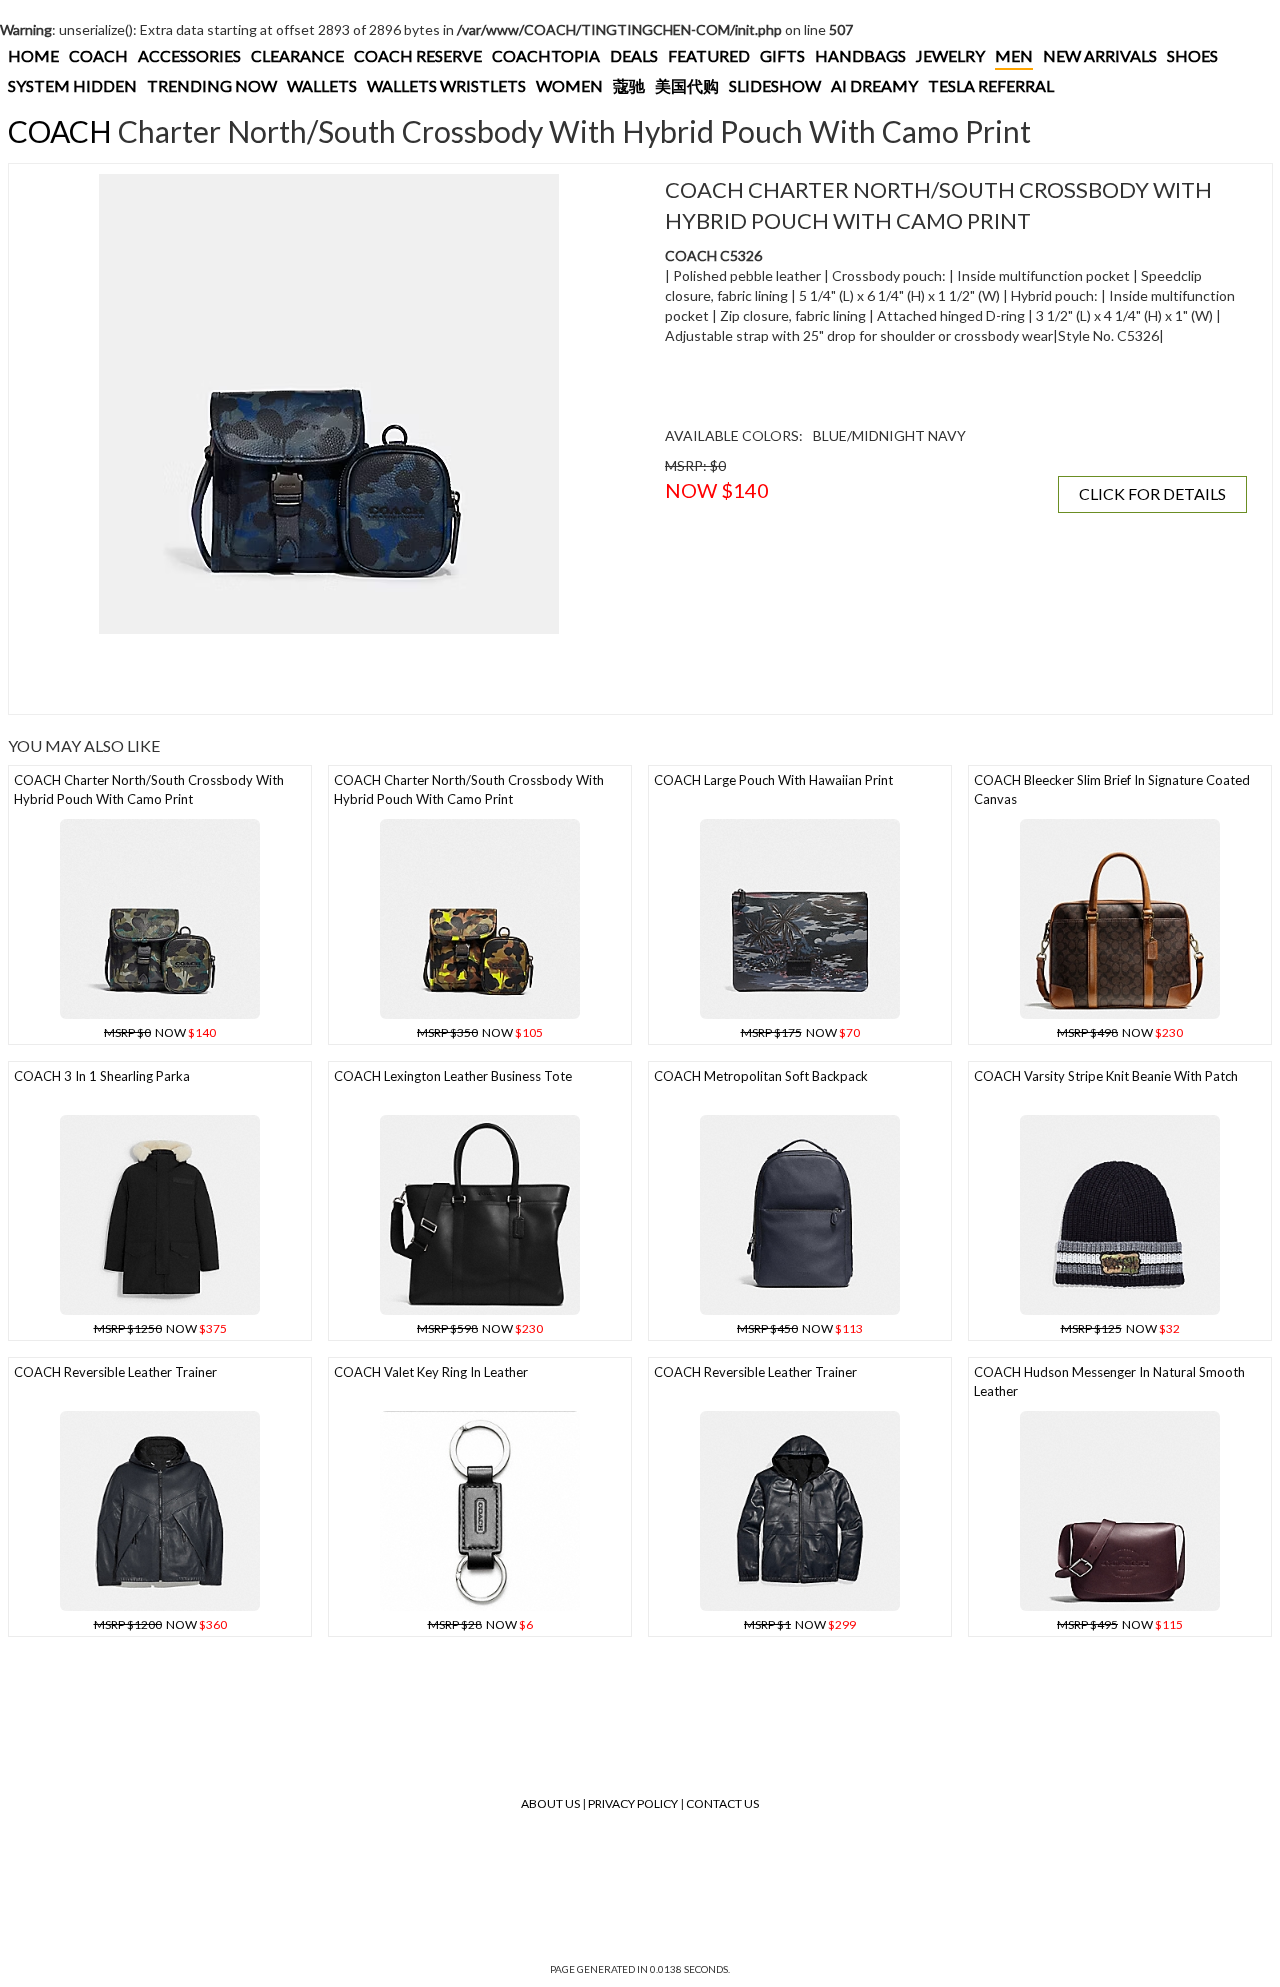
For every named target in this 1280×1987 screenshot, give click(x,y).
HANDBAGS (860, 55)
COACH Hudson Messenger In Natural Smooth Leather (1109, 1381)
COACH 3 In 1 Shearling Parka (102, 1076)
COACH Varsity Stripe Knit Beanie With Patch (1106, 1076)
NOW (160, 1032)
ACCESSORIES (189, 55)
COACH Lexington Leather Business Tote (453, 1076)
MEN (1014, 55)
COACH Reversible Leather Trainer (115, 1372)
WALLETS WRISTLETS (446, 85)
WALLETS (322, 85)
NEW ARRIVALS (1100, 55)
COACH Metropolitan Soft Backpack (761, 1076)
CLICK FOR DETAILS (1152, 493)
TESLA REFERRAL (991, 85)
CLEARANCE (297, 55)
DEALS (634, 55)
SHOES (1192, 55)
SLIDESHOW (775, 85)
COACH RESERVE (418, 55)
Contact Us (722, 1803)
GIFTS (782, 55)
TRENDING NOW (212, 85)
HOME (33, 55)
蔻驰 (629, 85)
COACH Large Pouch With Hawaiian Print (773, 780)
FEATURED (709, 55)
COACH (98, 55)
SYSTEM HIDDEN (72, 85)
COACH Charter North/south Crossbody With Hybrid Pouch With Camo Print (149, 789)
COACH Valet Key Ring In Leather (431, 1372)
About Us (550, 1803)
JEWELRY (950, 55)
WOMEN (569, 85)
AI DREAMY (874, 85)
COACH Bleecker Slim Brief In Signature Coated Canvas (1112, 789)
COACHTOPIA (546, 55)
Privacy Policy (633, 1803)
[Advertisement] (329, 674)
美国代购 (687, 85)
